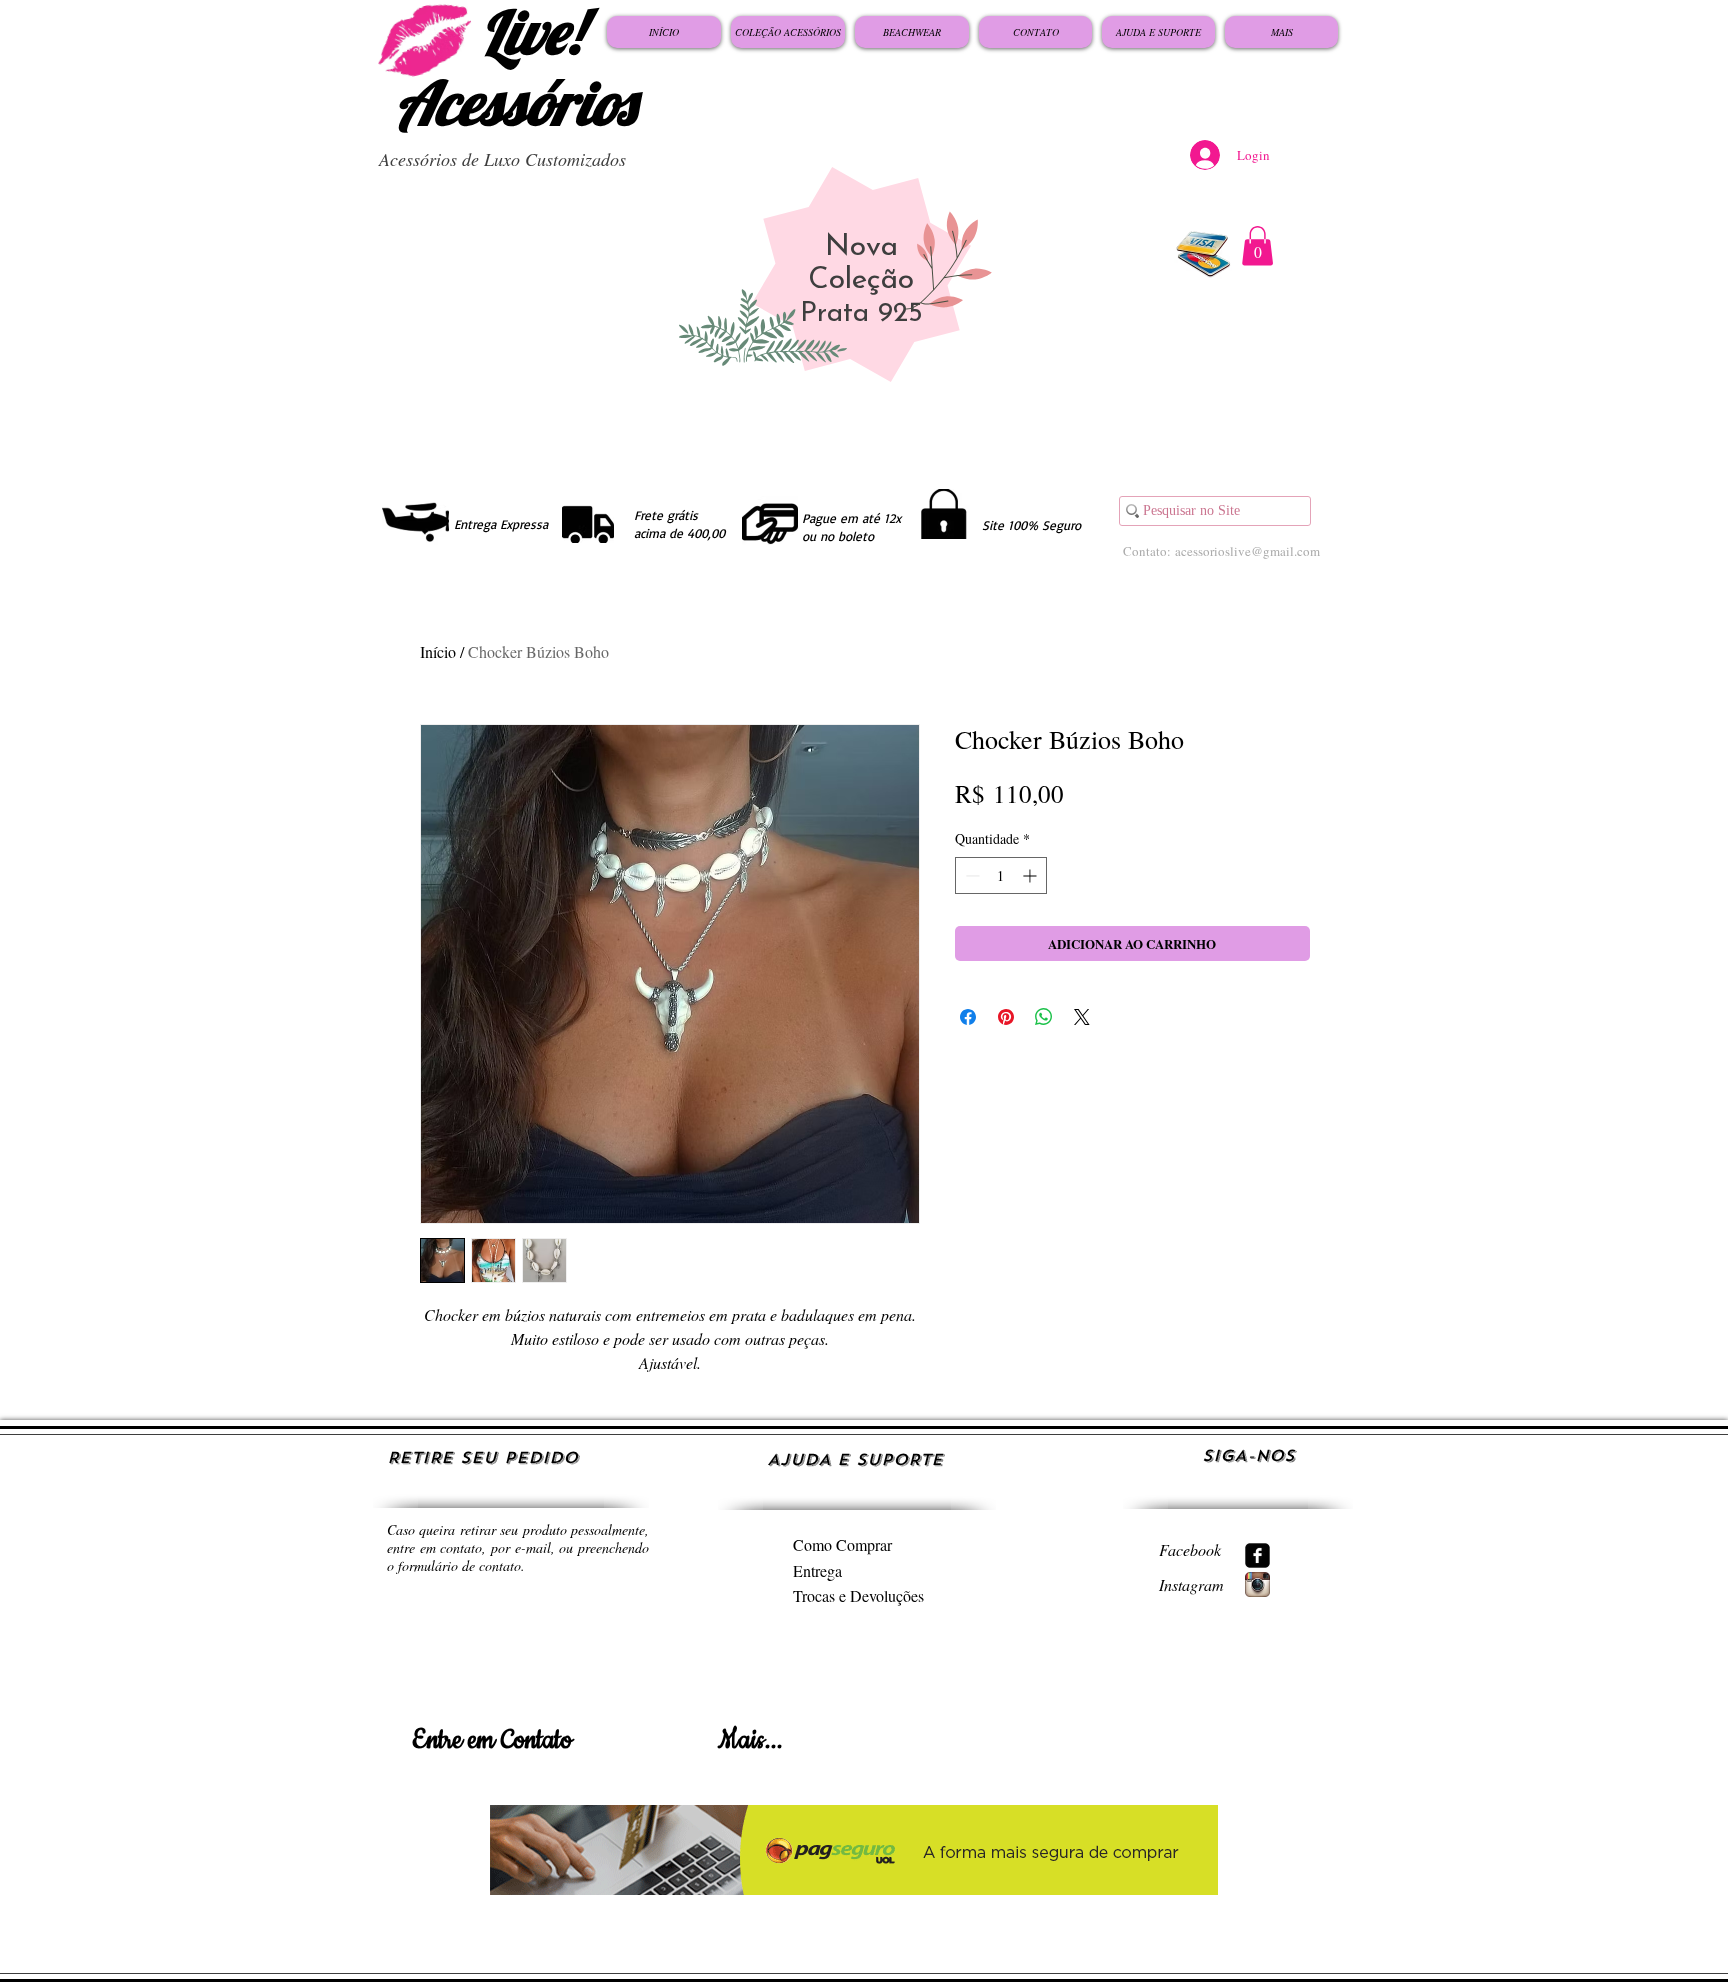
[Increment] (1031, 875)
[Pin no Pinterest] (1006, 1017)
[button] (1257, 245)
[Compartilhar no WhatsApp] (1044, 1017)
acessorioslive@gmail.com (1247, 551)
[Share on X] (1082, 1017)
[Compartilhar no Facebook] (968, 1017)
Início (438, 651)
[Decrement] (970, 875)
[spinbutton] (1001, 875)
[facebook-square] (1257, 1555)
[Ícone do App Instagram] (1257, 1584)
